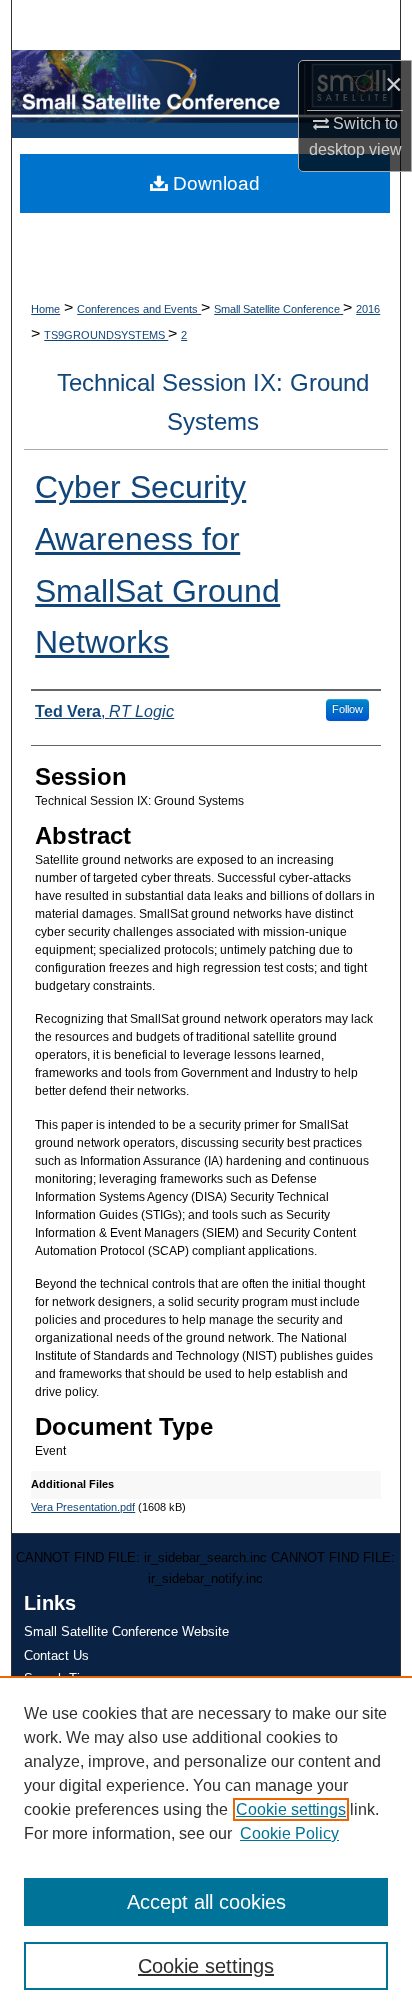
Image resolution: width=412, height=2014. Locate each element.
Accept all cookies (206, 1902)
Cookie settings (291, 1809)
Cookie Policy (289, 1833)
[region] (206, 1845)
